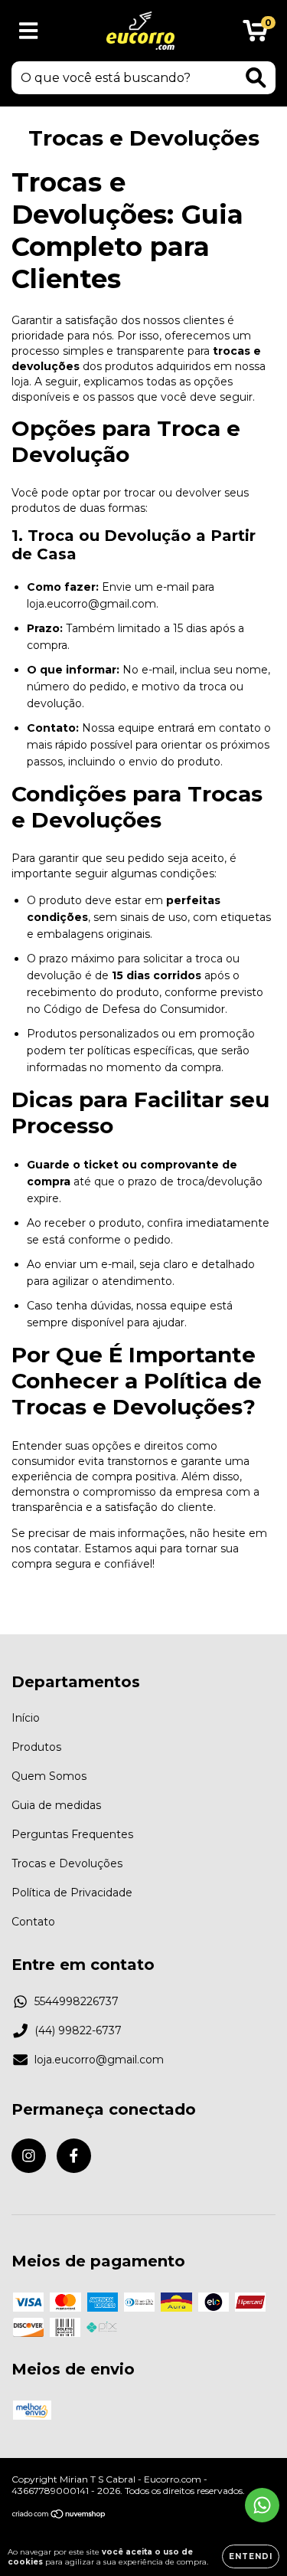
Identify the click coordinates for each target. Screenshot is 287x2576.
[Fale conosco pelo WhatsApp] (262, 2505)
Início (26, 1718)
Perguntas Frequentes (72, 1834)
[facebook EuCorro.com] (74, 2156)
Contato (33, 1922)
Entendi (251, 2556)
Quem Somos (49, 1776)
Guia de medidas (56, 1805)
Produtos (36, 1747)
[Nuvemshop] (59, 2516)
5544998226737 (77, 2001)
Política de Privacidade (72, 1893)
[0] (255, 34)
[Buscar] (256, 78)
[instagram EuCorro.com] (29, 2156)
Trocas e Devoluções (67, 1863)
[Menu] (29, 31)
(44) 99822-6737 (78, 2030)
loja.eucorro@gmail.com (99, 2060)
